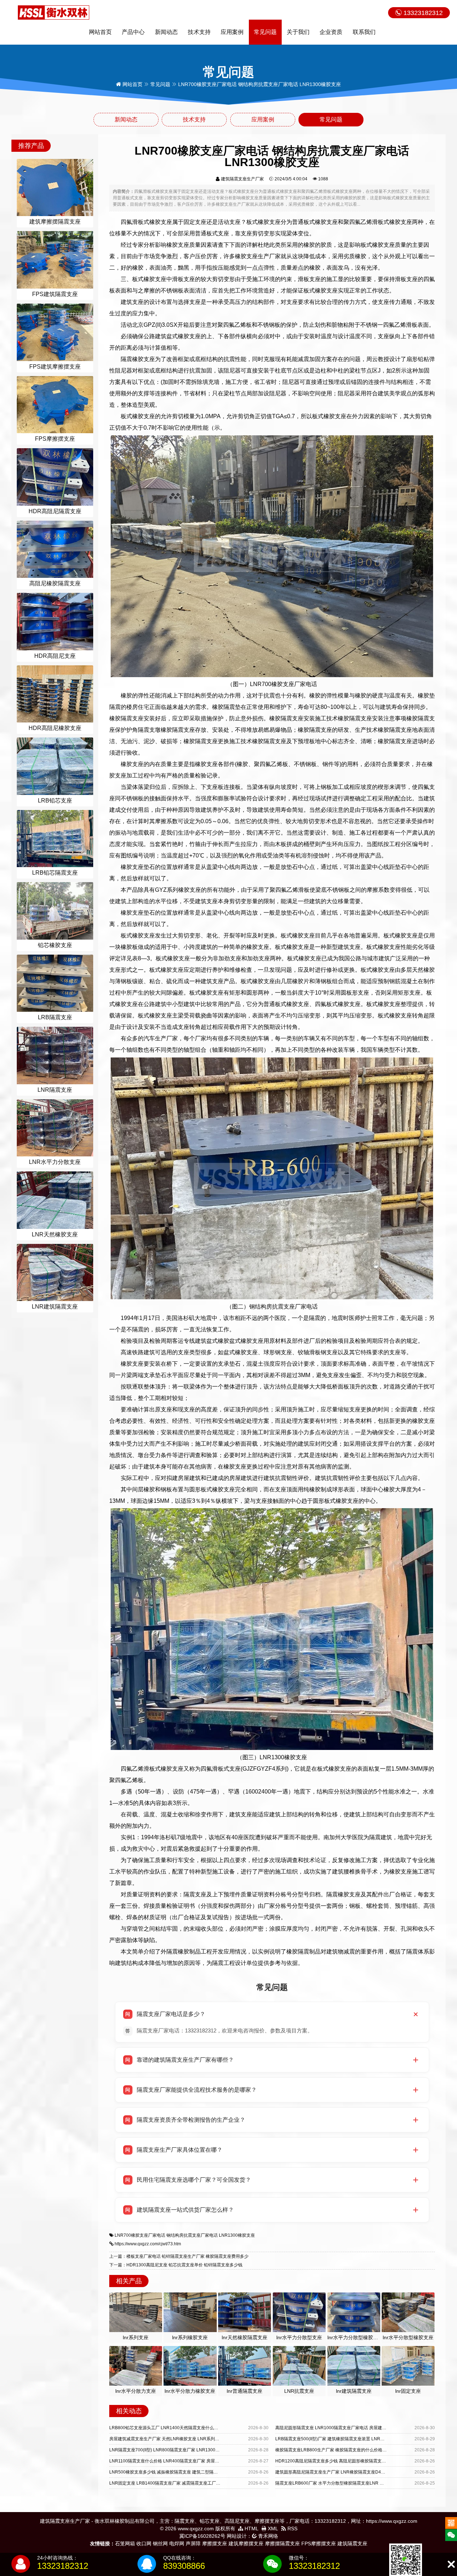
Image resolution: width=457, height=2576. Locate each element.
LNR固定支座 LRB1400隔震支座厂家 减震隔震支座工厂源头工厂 (171, 2483)
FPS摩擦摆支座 (319, 2544)
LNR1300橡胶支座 (237, 2235)
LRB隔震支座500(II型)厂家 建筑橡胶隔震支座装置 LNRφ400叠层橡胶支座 (346, 2439)
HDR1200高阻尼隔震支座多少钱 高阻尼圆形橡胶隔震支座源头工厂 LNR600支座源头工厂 (361, 2461)
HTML (251, 2529)
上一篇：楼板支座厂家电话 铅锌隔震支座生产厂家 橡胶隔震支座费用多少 (179, 2256)
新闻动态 (166, 32)
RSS (292, 2529)
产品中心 (133, 32)
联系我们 (364, 32)
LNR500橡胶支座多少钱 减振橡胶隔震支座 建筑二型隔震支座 (168, 2472)
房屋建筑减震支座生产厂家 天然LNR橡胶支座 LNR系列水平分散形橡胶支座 (181, 2439)
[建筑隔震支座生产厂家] (54, 12)
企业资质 (331, 32)
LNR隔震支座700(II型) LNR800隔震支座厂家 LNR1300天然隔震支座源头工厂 (184, 2450)
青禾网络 (267, 2536)
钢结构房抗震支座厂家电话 (192, 2235)
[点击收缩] (451, 2564)
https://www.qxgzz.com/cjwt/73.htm (148, 2244)
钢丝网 (160, 2544)
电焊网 (177, 2544)
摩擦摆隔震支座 (282, 2544)
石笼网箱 (125, 2544)
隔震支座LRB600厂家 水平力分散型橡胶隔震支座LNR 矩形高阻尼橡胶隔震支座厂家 (355, 2483)
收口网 (144, 2544)
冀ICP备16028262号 (202, 2536)
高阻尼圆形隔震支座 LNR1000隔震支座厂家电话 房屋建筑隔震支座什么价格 (348, 2428)
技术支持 (199, 32)
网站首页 (100, 32)
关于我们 (298, 32)
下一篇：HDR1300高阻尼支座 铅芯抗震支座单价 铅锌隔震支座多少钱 (176, 2265)
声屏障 (193, 2544)
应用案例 (232, 32)
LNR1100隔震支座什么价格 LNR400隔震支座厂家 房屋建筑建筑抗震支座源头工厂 (188, 2461)
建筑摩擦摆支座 (246, 2544)
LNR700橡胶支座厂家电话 (140, 2235)
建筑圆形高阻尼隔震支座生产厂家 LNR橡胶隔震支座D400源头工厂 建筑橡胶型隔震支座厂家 (363, 2472)
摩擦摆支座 (215, 2544)
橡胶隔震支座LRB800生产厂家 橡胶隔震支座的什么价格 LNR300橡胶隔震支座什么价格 (359, 2450)
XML (272, 2529)
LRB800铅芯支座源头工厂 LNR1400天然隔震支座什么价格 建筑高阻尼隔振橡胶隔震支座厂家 (199, 2428)
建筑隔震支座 (352, 2544)
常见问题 (265, 32)
